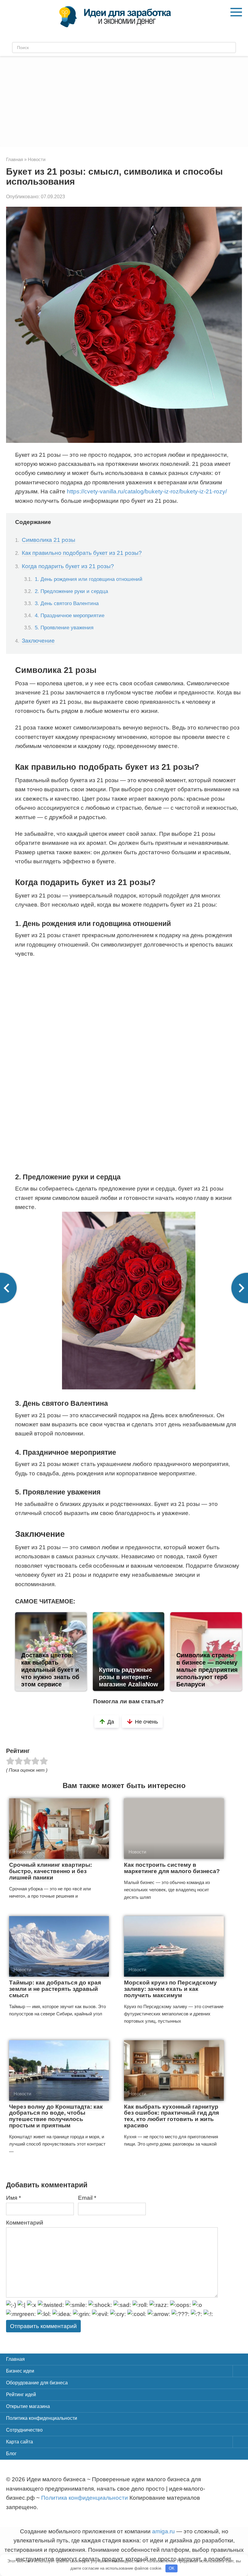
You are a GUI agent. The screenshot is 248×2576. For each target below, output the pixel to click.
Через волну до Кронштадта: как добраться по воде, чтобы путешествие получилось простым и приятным (56, 2116)
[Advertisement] (124, 101)
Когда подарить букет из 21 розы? (68, 566)
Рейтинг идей (21, 2395)
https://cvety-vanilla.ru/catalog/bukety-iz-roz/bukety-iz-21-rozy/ (147, 491)
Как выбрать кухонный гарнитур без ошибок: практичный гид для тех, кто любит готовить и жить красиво (171, 2116)
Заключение (38, 641)
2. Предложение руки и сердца (71, 591)
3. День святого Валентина (67, 603)
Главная (15, 2359)
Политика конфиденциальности (42, 2418)
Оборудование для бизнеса (37, 2383)
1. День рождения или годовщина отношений (89, 579)
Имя (13, 2198)
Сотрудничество (24, 2430)
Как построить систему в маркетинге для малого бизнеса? (172, 1868)
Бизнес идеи (20, 2371)
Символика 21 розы (49, 540)
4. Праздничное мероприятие (70, 615)
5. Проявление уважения (64, 628)
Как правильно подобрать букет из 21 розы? (82, 553)
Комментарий (25, 2223)
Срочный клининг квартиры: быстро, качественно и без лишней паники (51, 1871)
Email (87, 2198)
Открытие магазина (28, 2406)
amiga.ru (163, 2531)
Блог (11, 2454)
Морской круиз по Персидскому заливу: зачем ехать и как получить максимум (170, 1989)
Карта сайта (20, 2442)
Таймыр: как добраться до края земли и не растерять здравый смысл (55, 1989)
